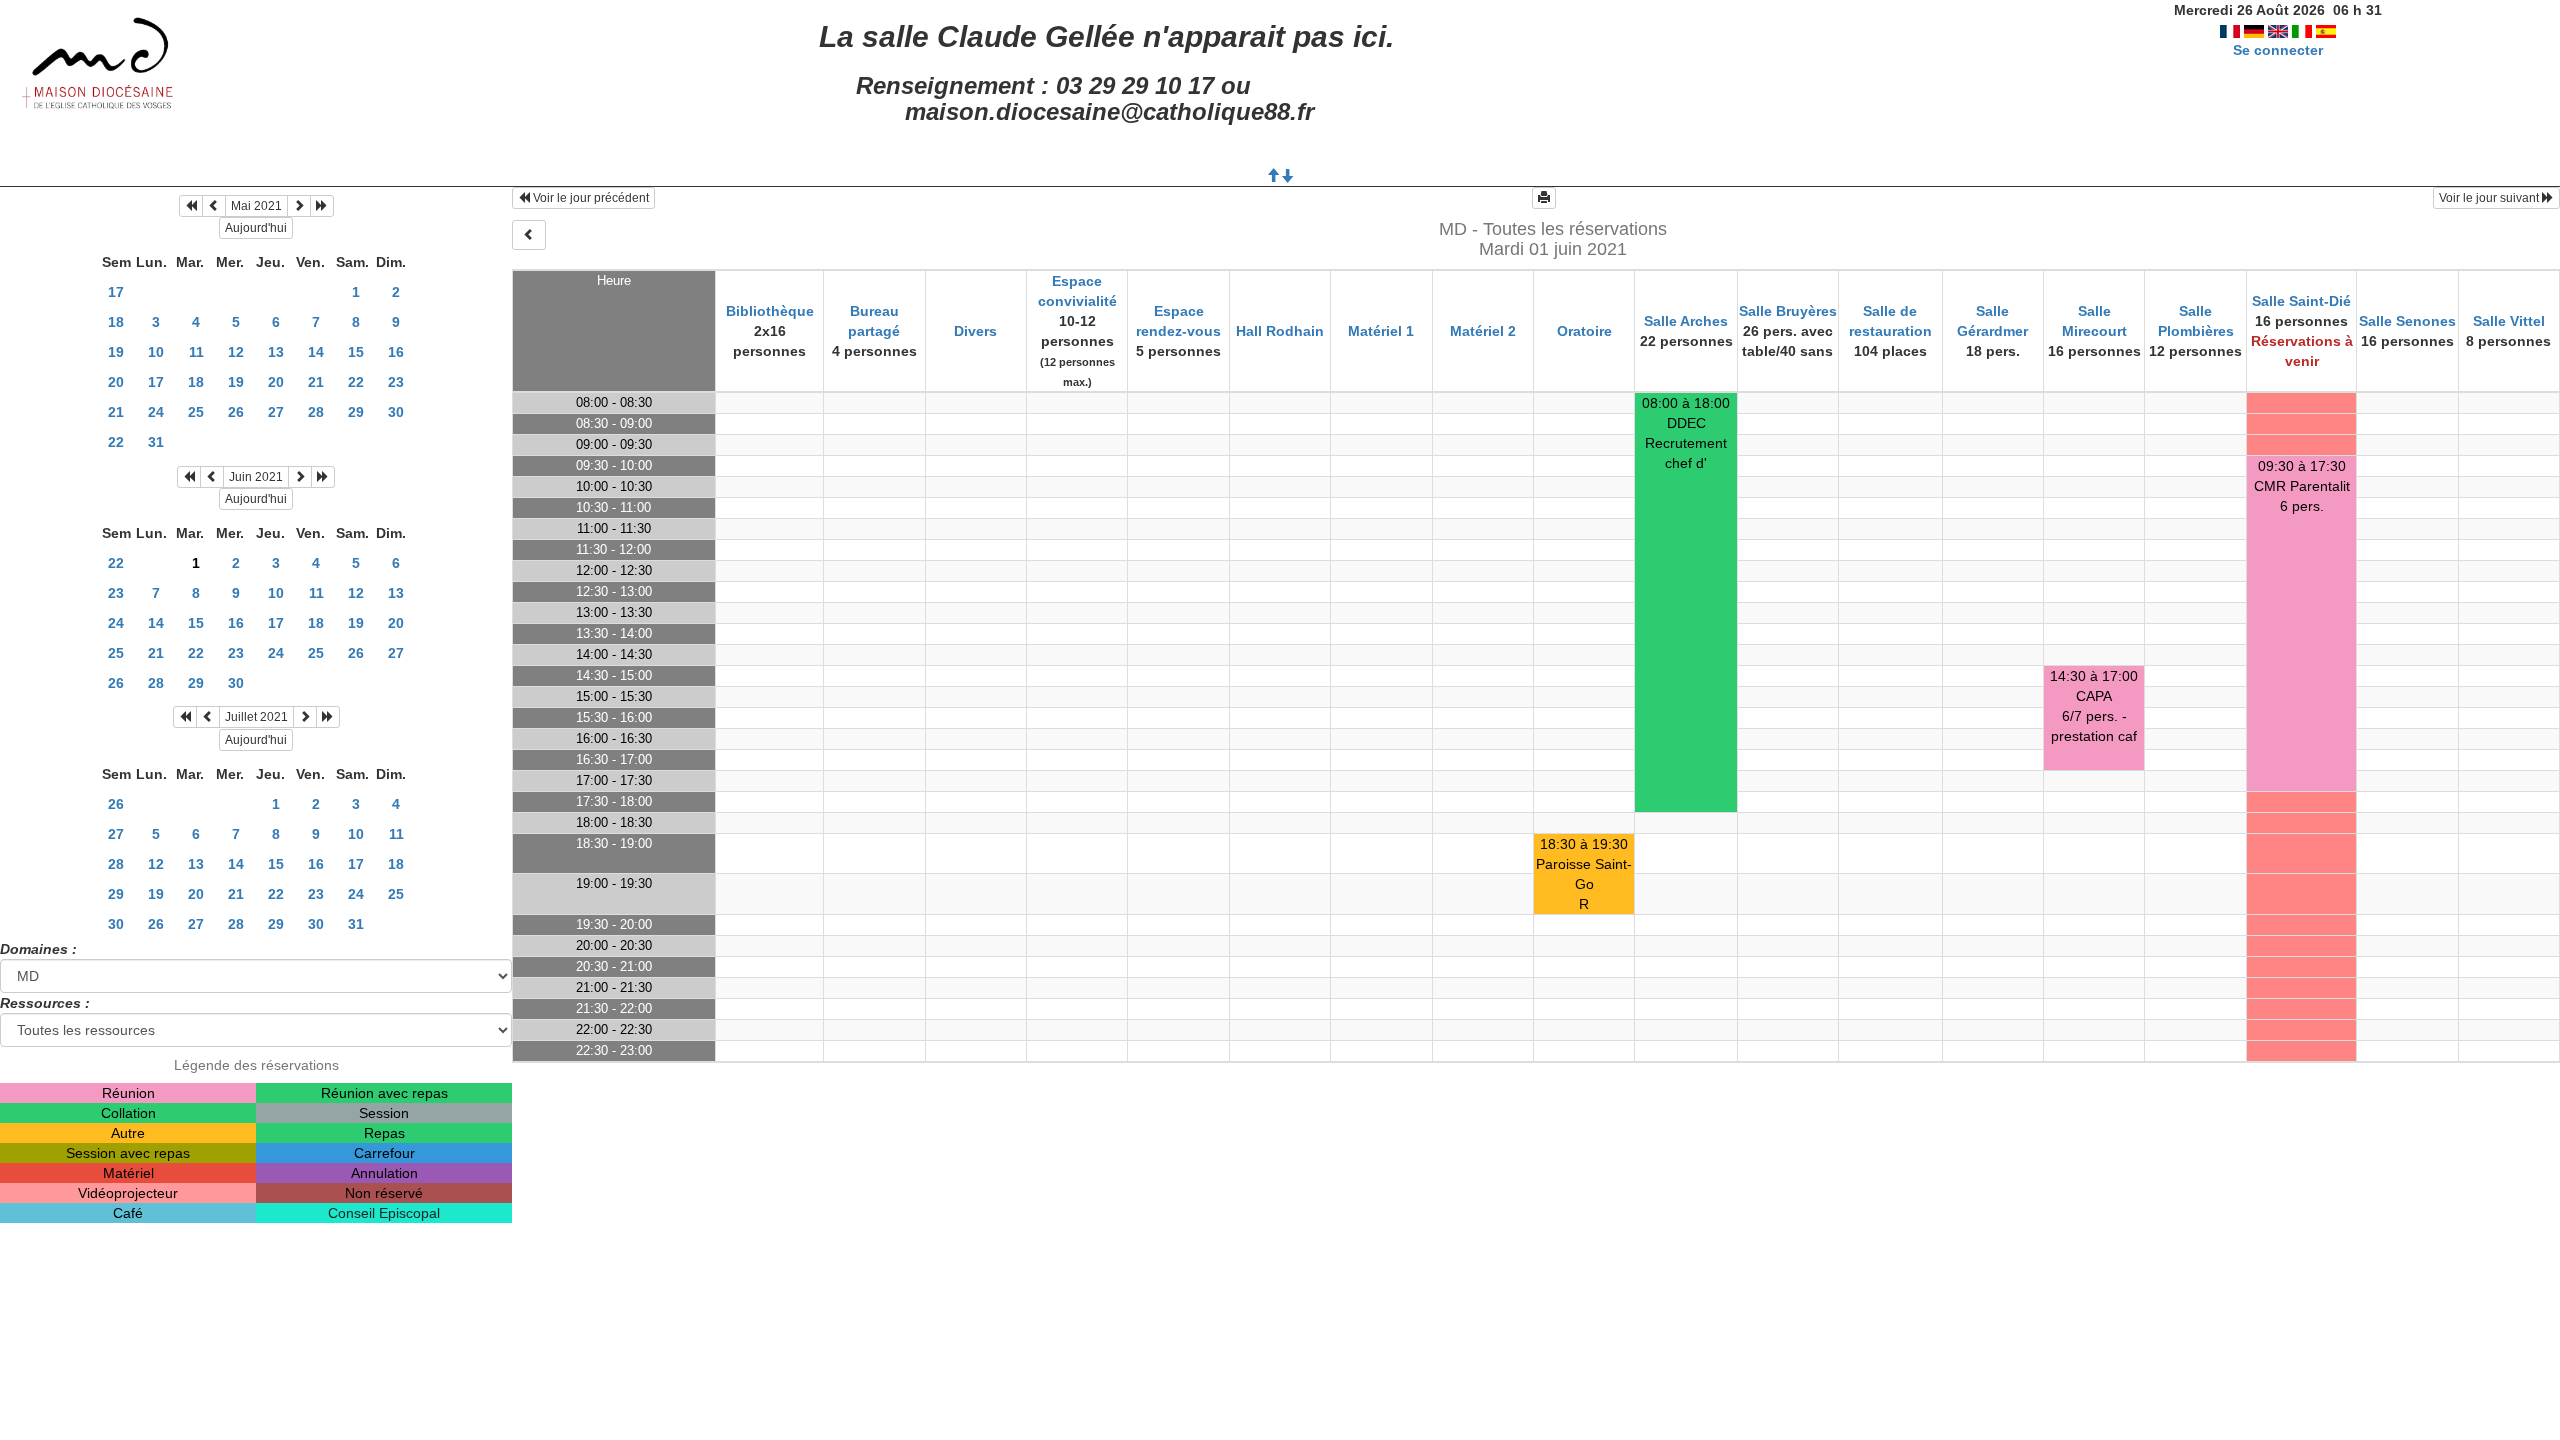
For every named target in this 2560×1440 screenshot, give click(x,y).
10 (156, 352)
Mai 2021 (256, 206)
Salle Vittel (2509, 321)
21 (316, 382)
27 (276, 412)
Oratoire (1584, 331)
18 (116, 322)
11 (196, 352)
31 (156, 442)
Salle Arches (1686, 321)
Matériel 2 (1483, 331)
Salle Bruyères (1788, 311)
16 (396, 352)
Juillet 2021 (256, 717)
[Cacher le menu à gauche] (529, 235)
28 (316, 412)
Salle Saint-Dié (2301, 301)
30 (396, 412)
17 (116, 292)
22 (356, 382)
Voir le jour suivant (2490, 198)
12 (236, 352)
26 (236, 412)
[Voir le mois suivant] (299, 206)
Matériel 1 (1381, 331)
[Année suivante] (322, 206)
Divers (975, 331)
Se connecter (2278, 50)
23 (396, 382)
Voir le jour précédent (589, 198)
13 (276, 352)
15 (356, 352)
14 (316, 352)
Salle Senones (2407, 321)
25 (196, 412)
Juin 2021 (256, 477)
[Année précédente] (191, 206)
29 (356, 412)
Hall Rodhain (1280, 331)
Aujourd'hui (256, 228)
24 (156, 412)
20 (116, 382)
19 (116, 352)
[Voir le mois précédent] (214, 206)
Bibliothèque (770, 311)
